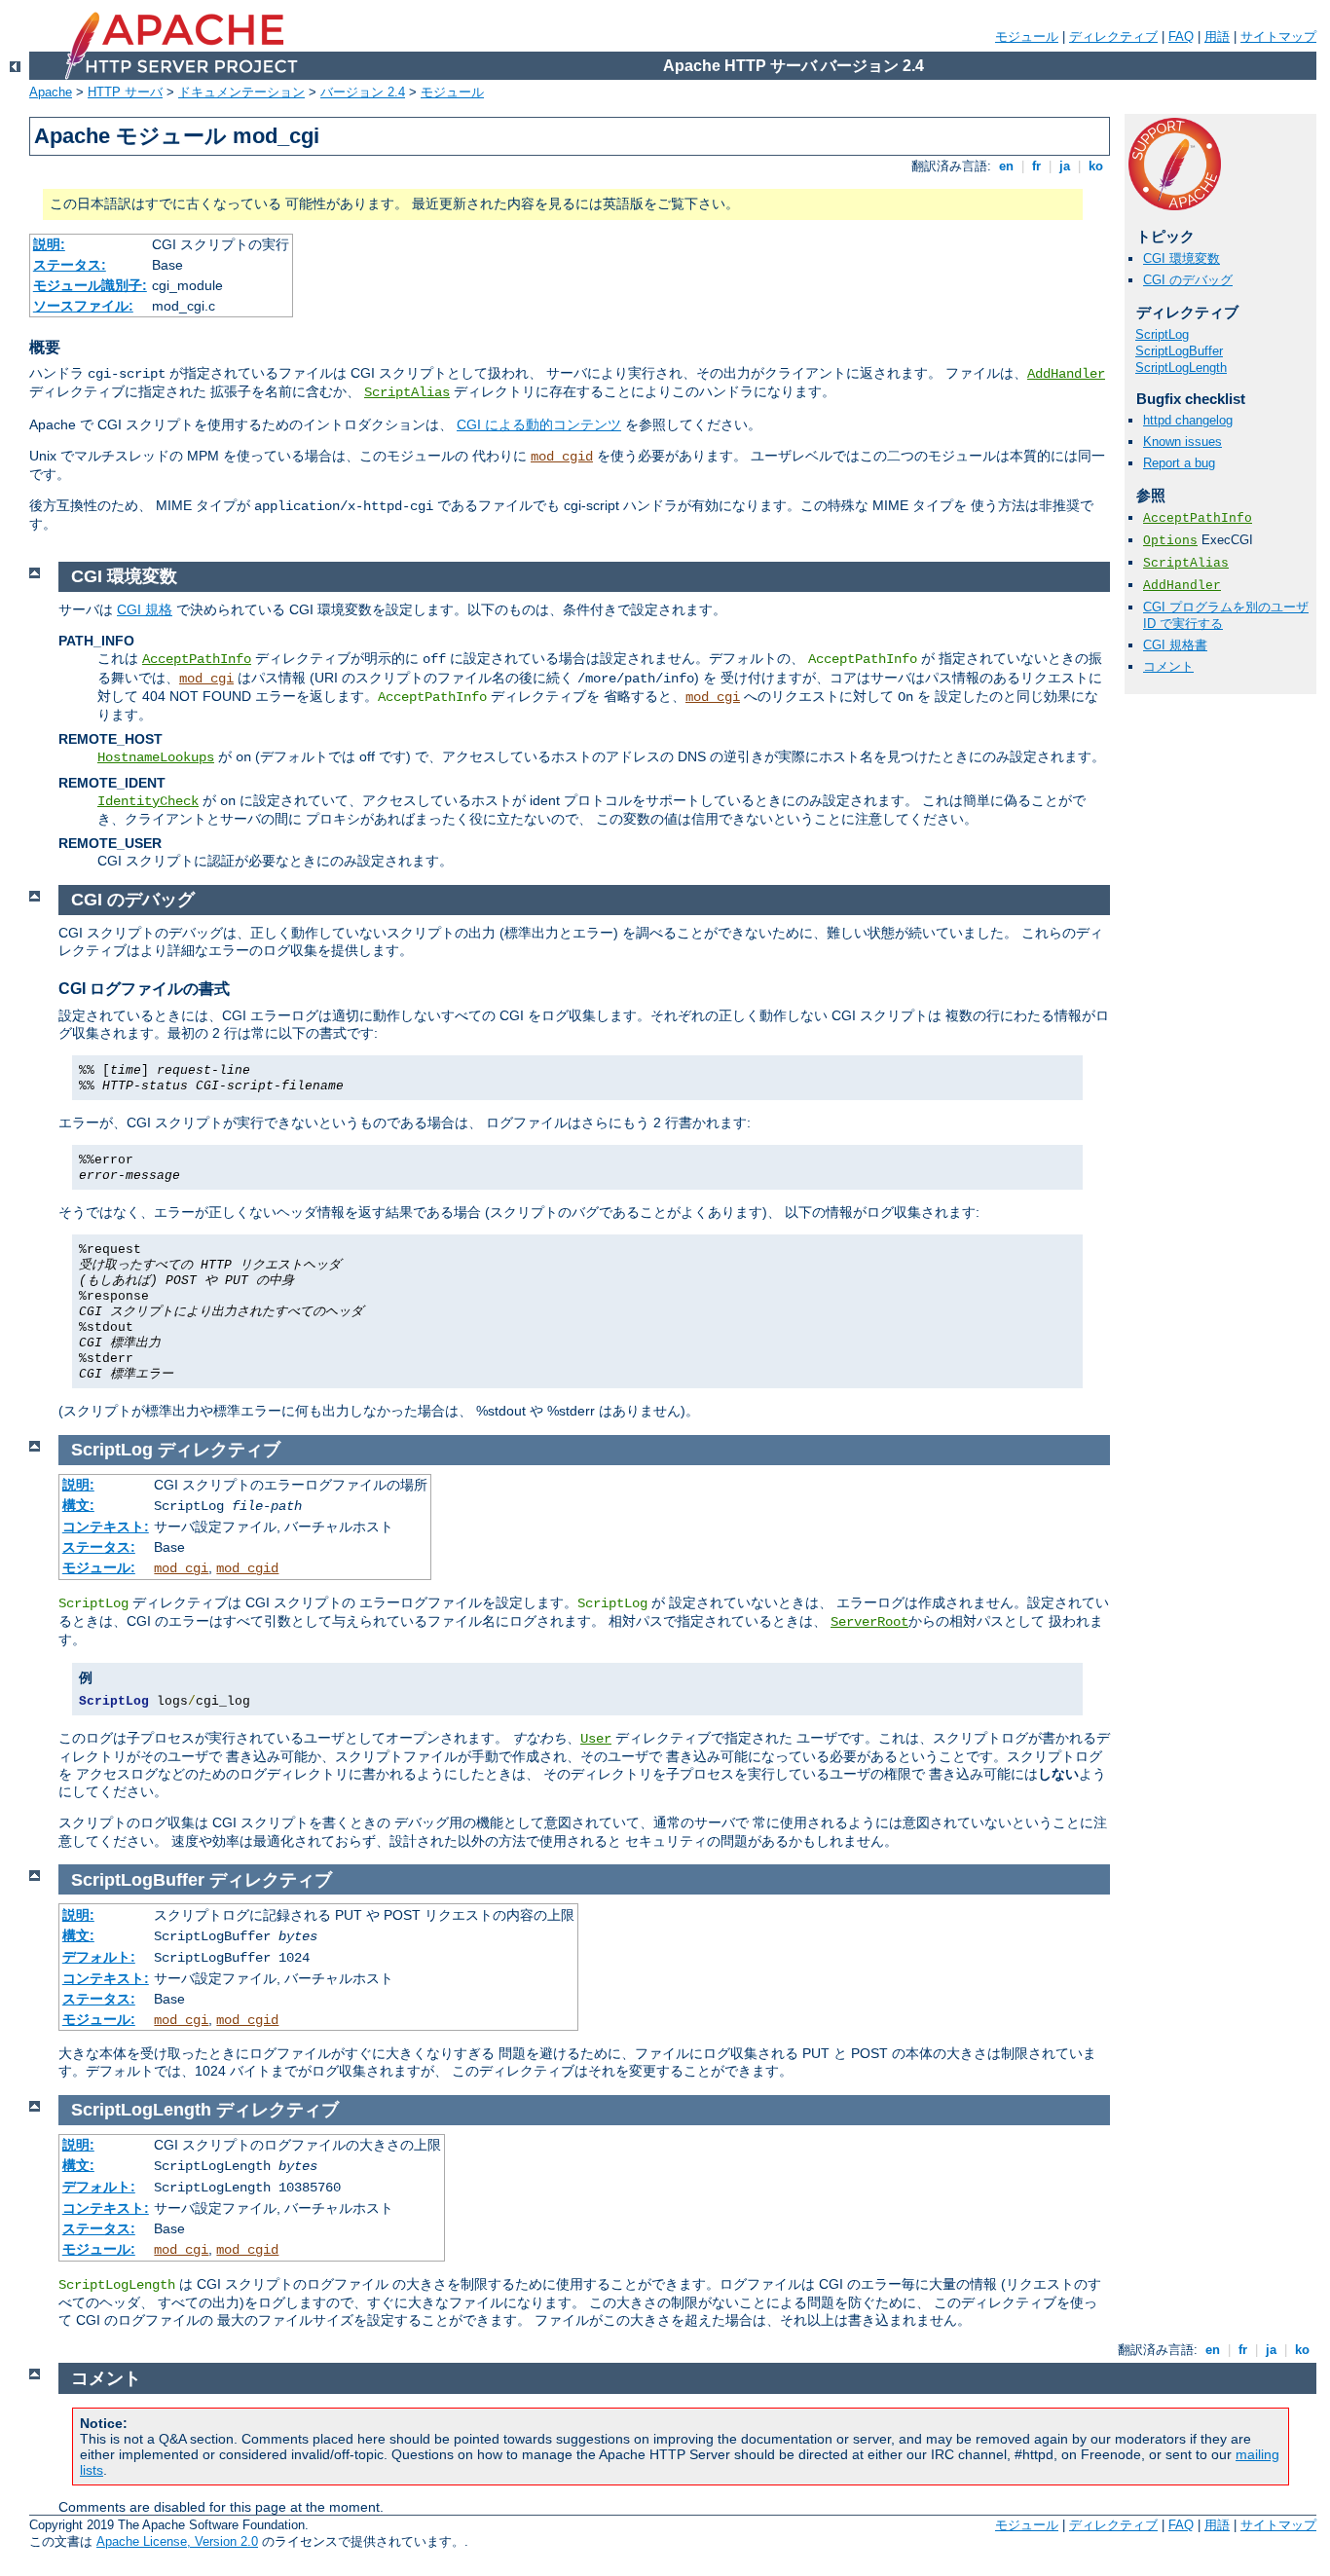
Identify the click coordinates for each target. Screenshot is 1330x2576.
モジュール (1027, 37)
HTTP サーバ (125, 92)
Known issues (1182, 442)
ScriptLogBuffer (1179, 351)
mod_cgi (206, 679)
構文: (78, 1505)
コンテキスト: (106, 1527)
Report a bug (1179, 463)
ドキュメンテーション (241, 92)
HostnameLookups (156, 757)
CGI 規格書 (1175, 645)
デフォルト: (99, 1957)
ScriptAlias (407, 392)
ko (1096, 166)
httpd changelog (1188, 420)
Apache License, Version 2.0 (177, 2541)
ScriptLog (1162, 334)
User (596, 1739)
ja (1065, 166)
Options (1170, 541)
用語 (1217, 37)
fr (1036, 166)
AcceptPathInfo (1198, 518)
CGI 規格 (145, 609)
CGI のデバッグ (1188, 280)
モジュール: (99, 1567)
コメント (1168, 666)
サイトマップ (1278, 37)
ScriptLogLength (1181, 368)
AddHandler (1066, 374)
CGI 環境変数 (1182, 258)
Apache (51, 92)
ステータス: (70, 265)
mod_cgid (562, 457)
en (1006, 166)
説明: (49, 244)
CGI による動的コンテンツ (539, 424)
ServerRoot (869, 1622)
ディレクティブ (1113, 37)
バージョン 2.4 (363, 92)
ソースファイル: (83, 306)
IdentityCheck (148, 801)
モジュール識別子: (90, 285)
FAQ (1181, 37)
